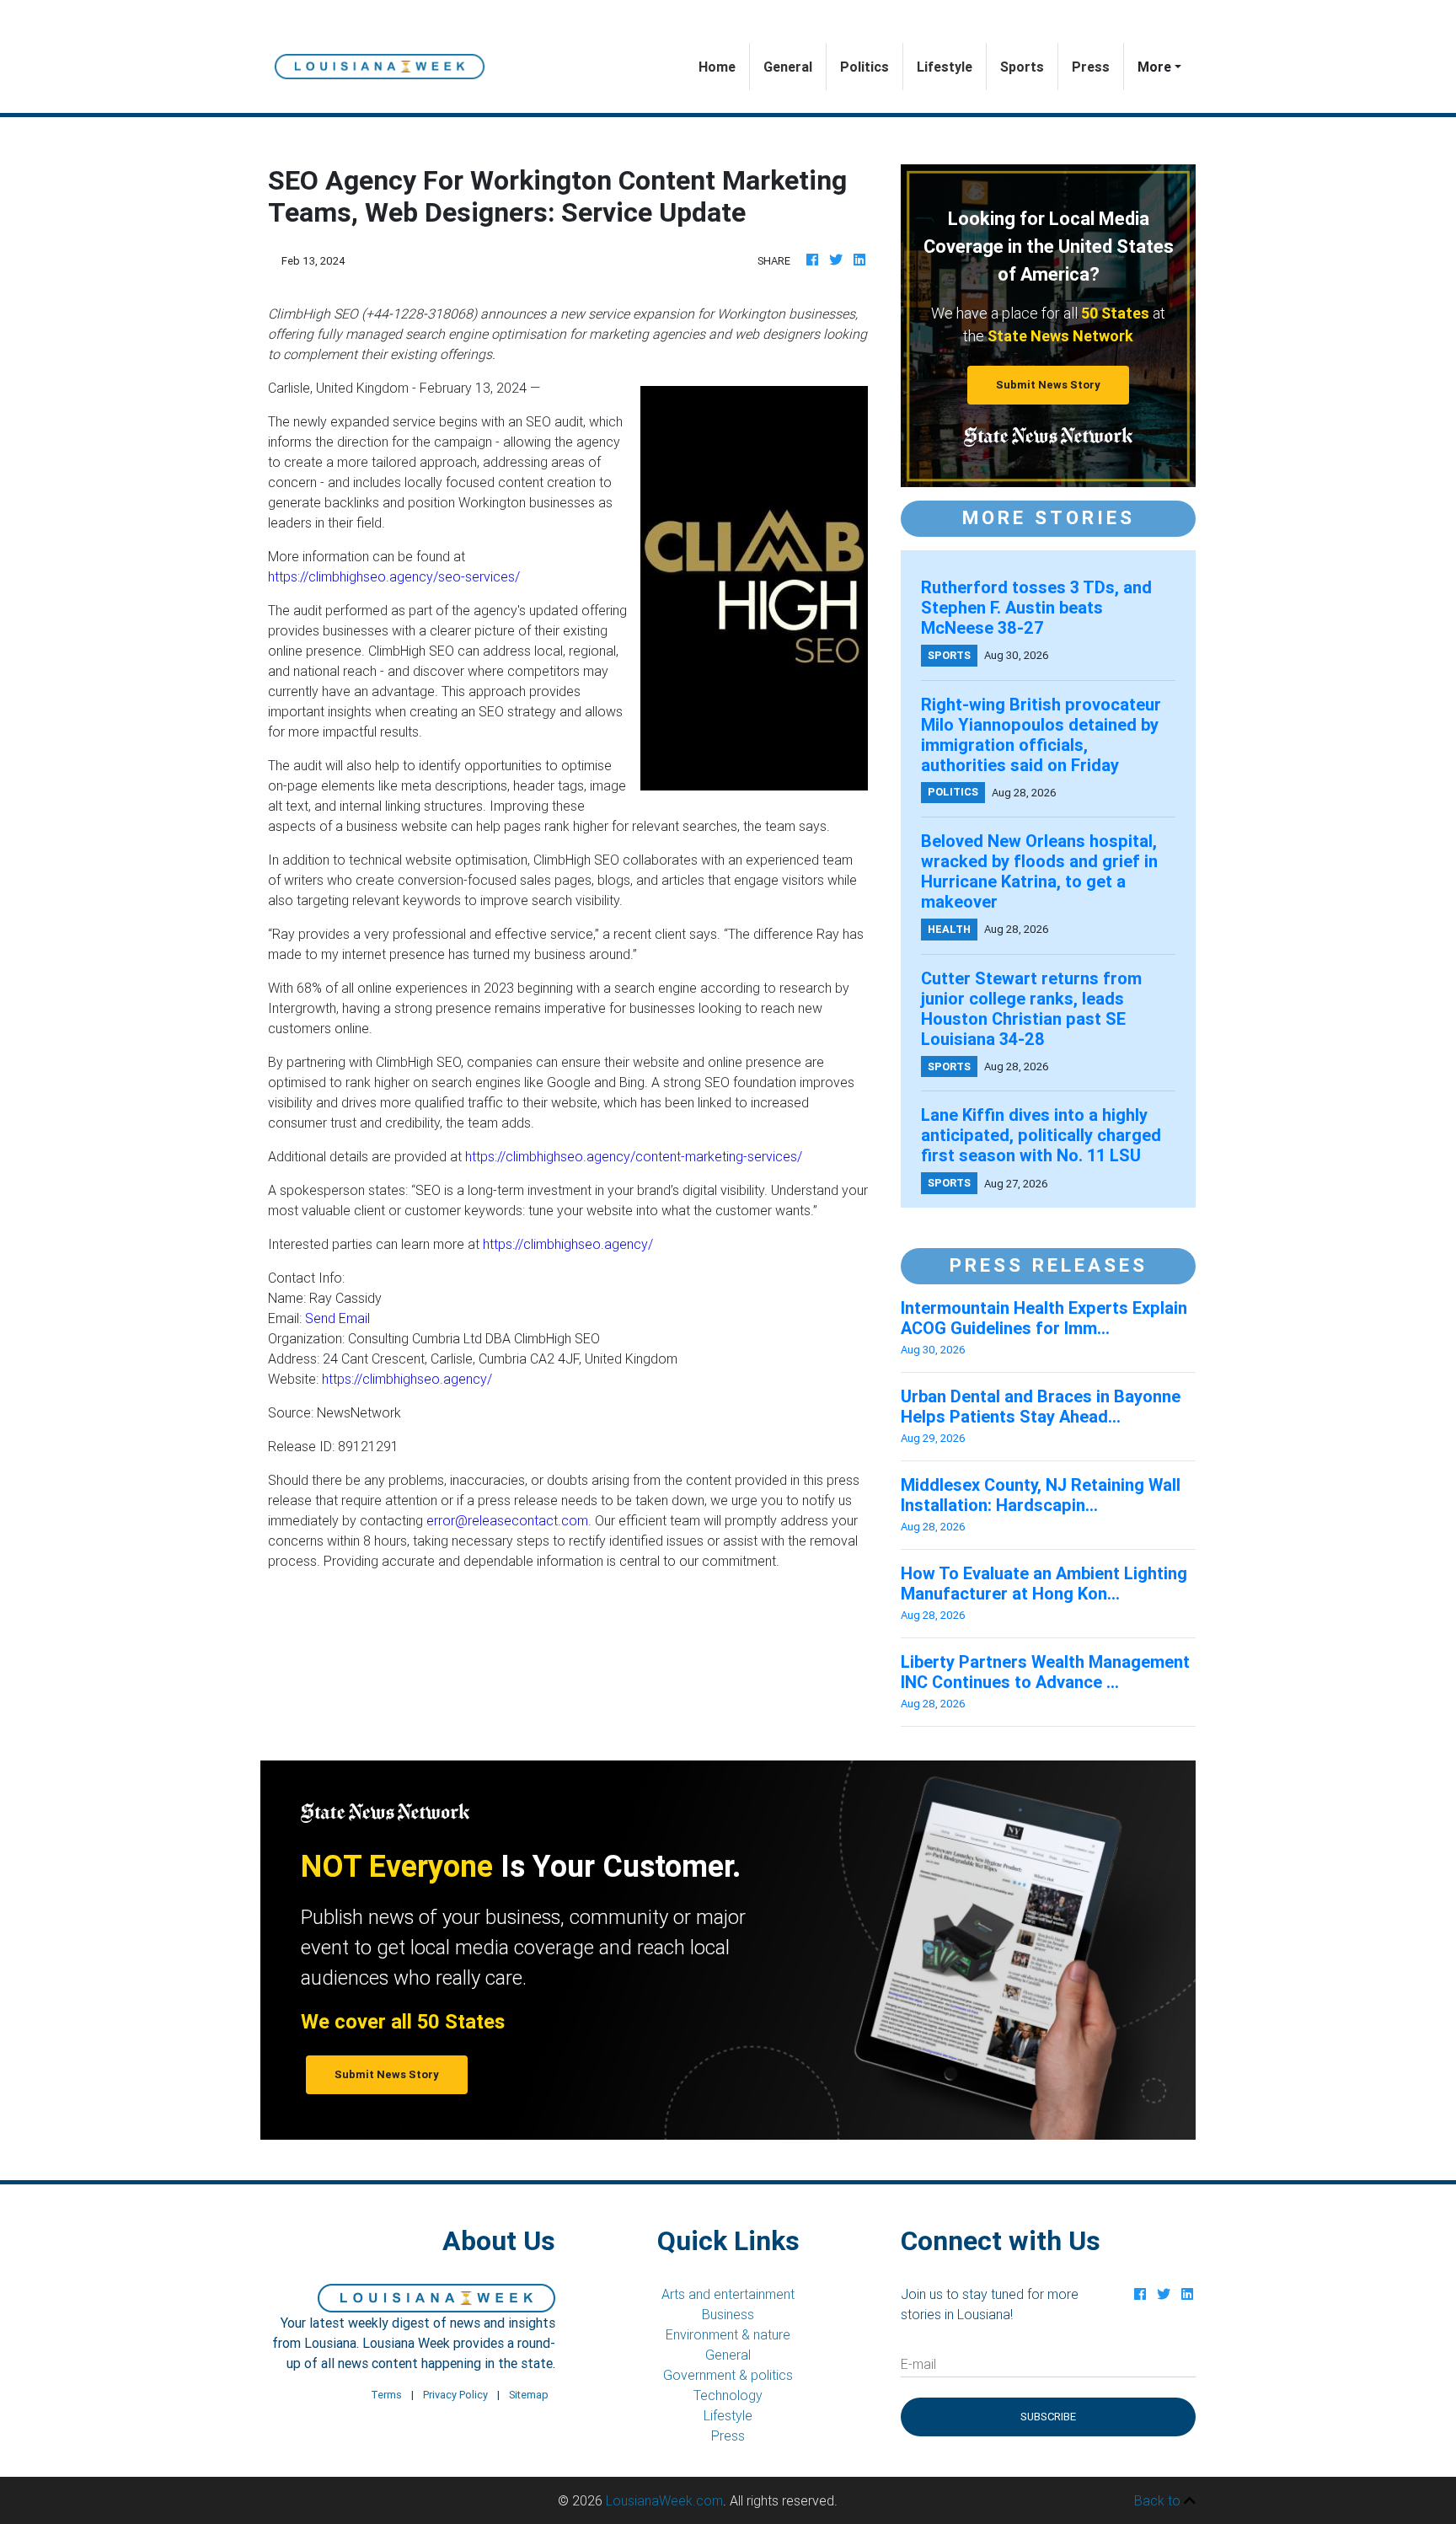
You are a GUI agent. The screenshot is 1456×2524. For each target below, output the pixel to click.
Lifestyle (945, 67)
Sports (1022, 67)
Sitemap (529, 2395)
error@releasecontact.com (507, 1520)
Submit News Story (1048, 385)
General (788, 67)
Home (724, 66)
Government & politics (728, 2375)
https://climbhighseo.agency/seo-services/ (394, 576)
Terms (386, 2395)
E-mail (918, 2364)
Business (728, 2314)
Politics (864, 67)
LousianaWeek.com (664, 2500)
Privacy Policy (455, 2395)
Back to (1159, 2500)
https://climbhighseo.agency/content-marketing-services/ (634, 1156)
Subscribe (1048, 2417)
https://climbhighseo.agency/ (568, 1244)
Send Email (337, 1318)
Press (1091, 67)
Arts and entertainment (728, 2294)
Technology (728, 2395)
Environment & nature (728, 2334)
